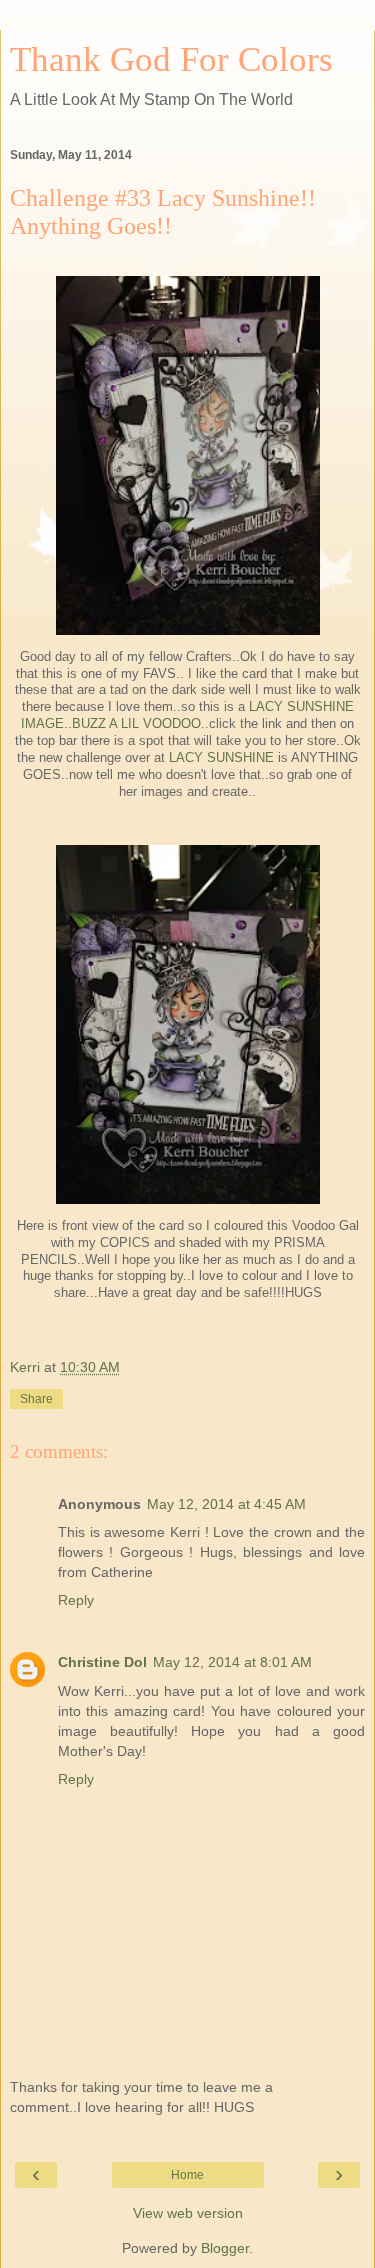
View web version (188, 2213)
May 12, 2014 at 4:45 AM (226, 1504)
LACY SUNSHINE (221, 757)
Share (36, 1399)
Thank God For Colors (171, 59)
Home (187, 2175)
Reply (76, 1600)
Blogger (225, 2248)
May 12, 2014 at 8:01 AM (232, 1662)
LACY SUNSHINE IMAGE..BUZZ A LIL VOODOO (187, 715)
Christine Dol (102, 1662)
